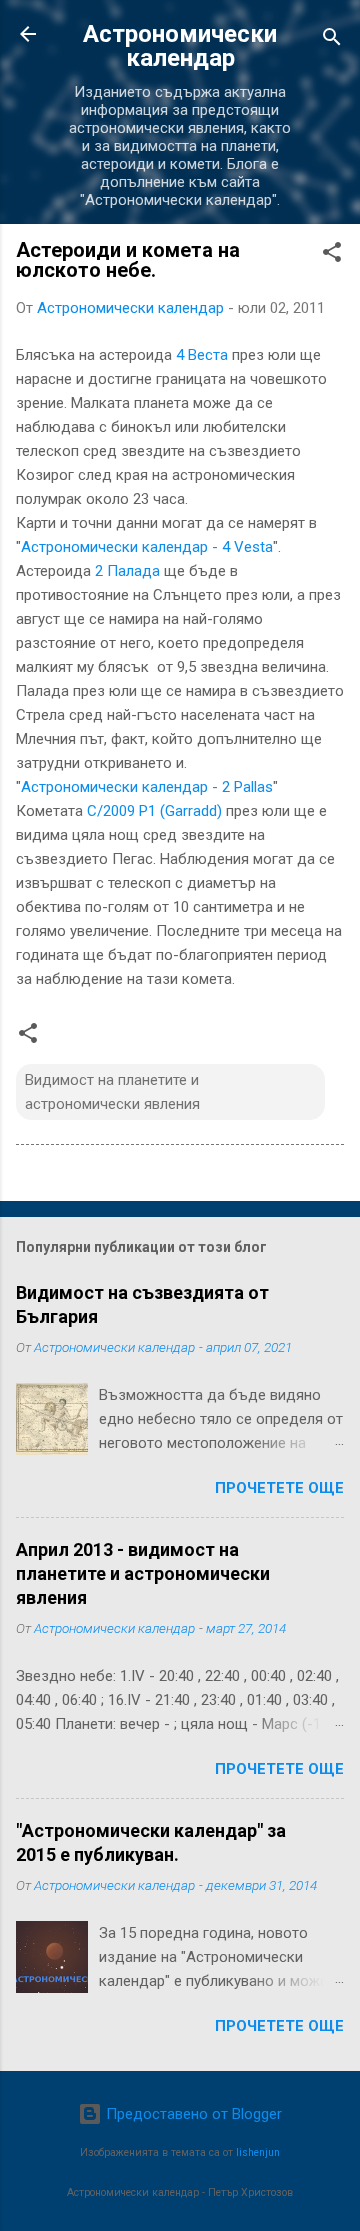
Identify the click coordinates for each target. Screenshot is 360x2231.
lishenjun (258, 2152)
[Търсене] (332, 40)
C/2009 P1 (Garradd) (154, 811)
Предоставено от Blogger (192, 2114)
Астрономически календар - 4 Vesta (147, 547)
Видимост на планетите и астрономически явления (112, 1092)
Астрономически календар (180, 46)
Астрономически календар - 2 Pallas (147, 787)
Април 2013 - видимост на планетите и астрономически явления (143, 1573)
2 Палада (127, 571)
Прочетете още (279, 1488)
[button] (332, 255)
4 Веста (202, 355)
